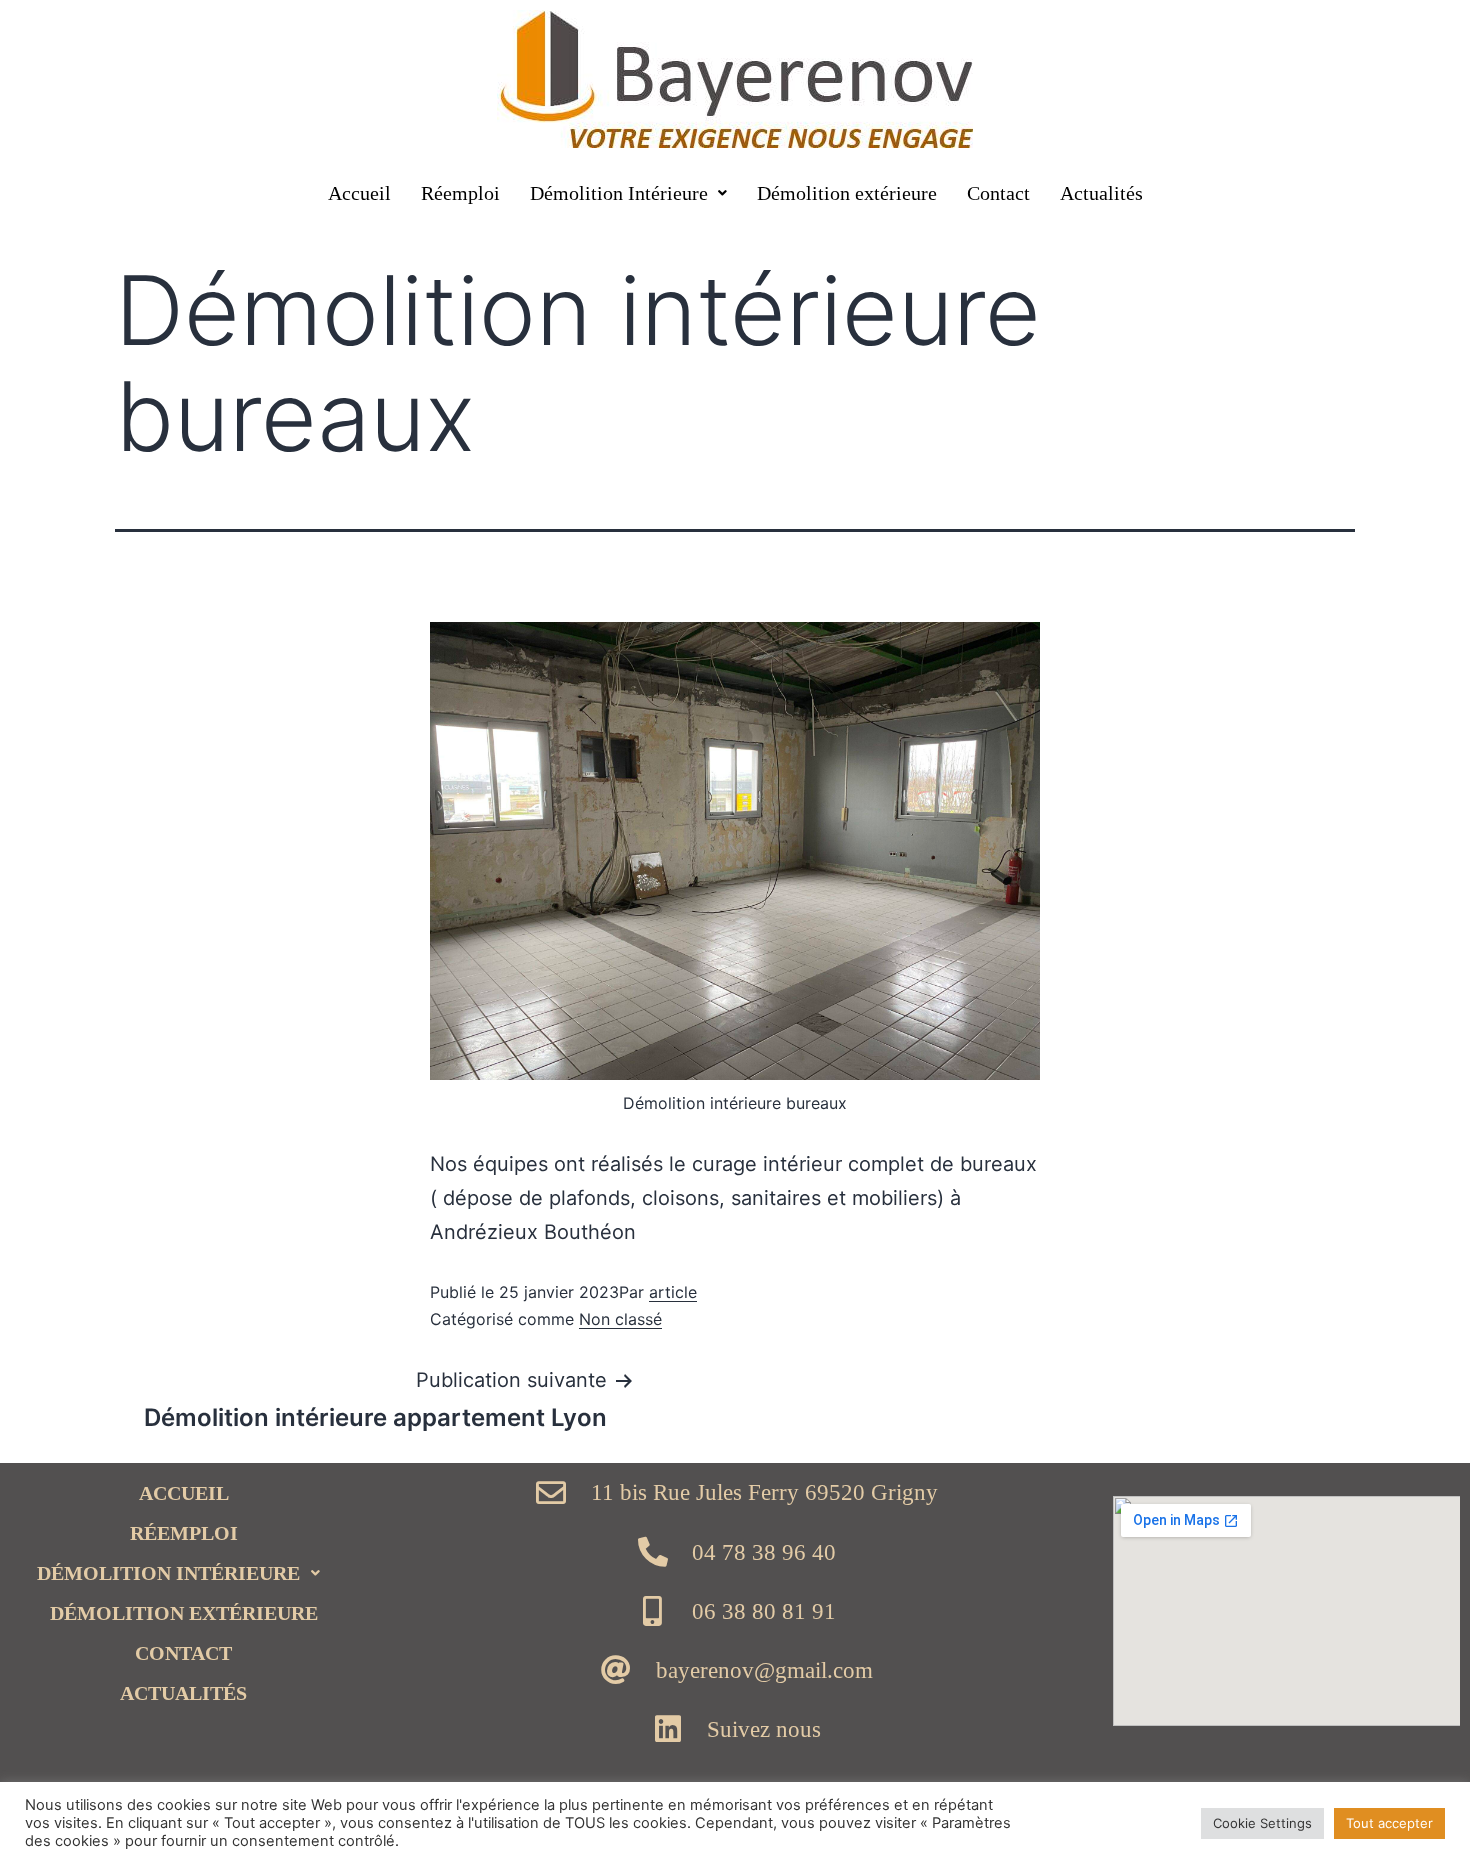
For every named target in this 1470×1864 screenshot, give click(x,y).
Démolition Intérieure (619, 193)
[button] (628, 193)
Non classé (620, 1319)
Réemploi (460, 193)
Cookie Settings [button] (1262, 1823)
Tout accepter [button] (1389, 1823)
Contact (998, 193)
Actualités (1101, 193)
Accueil (359, 193)
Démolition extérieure (847, 193)
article (673, 1292)
